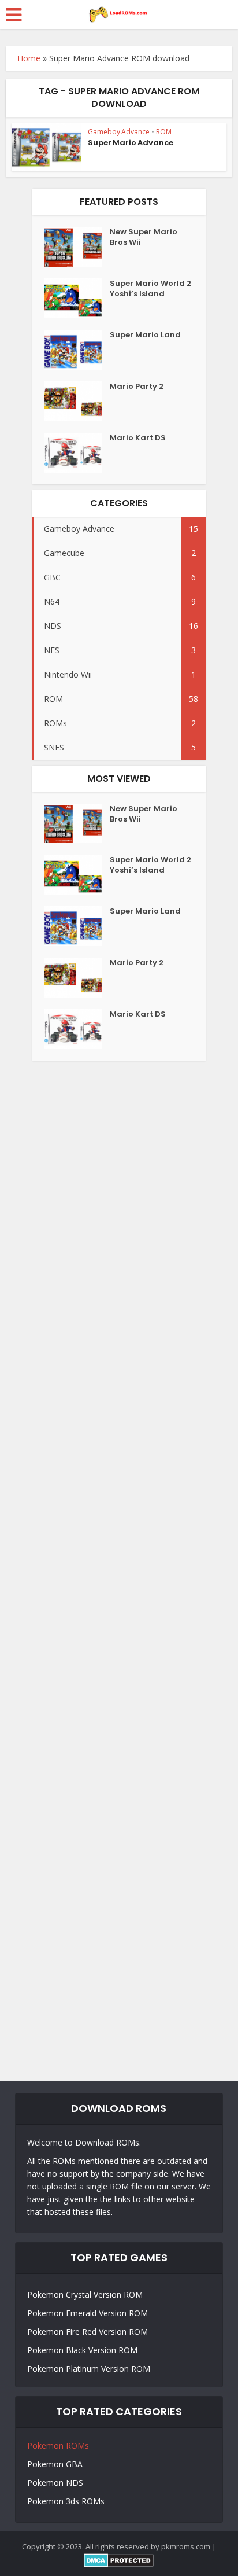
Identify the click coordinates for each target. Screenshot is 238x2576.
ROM (164, 132)
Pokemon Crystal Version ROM (85, 2295)
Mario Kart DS (138, 438)
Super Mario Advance (131, 143)
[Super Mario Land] (77, 350)
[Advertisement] (119, 1568)
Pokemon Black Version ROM (82, 2350)
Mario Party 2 (137, 387)
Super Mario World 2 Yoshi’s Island (150, 289)
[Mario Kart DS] (77, 453)
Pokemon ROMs (58, 2446)
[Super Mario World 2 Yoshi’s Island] (77, 298)
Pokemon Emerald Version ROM (88, 2313)
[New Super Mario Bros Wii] (77, 247)
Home (29, 58)
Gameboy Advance (119, 132)
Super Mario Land (145, 335)
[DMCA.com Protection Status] (119, 2559)
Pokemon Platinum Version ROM (89, 2369)
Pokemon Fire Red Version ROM (88, 2332)
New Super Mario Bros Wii (144, 237)
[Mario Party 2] (77, 401)
